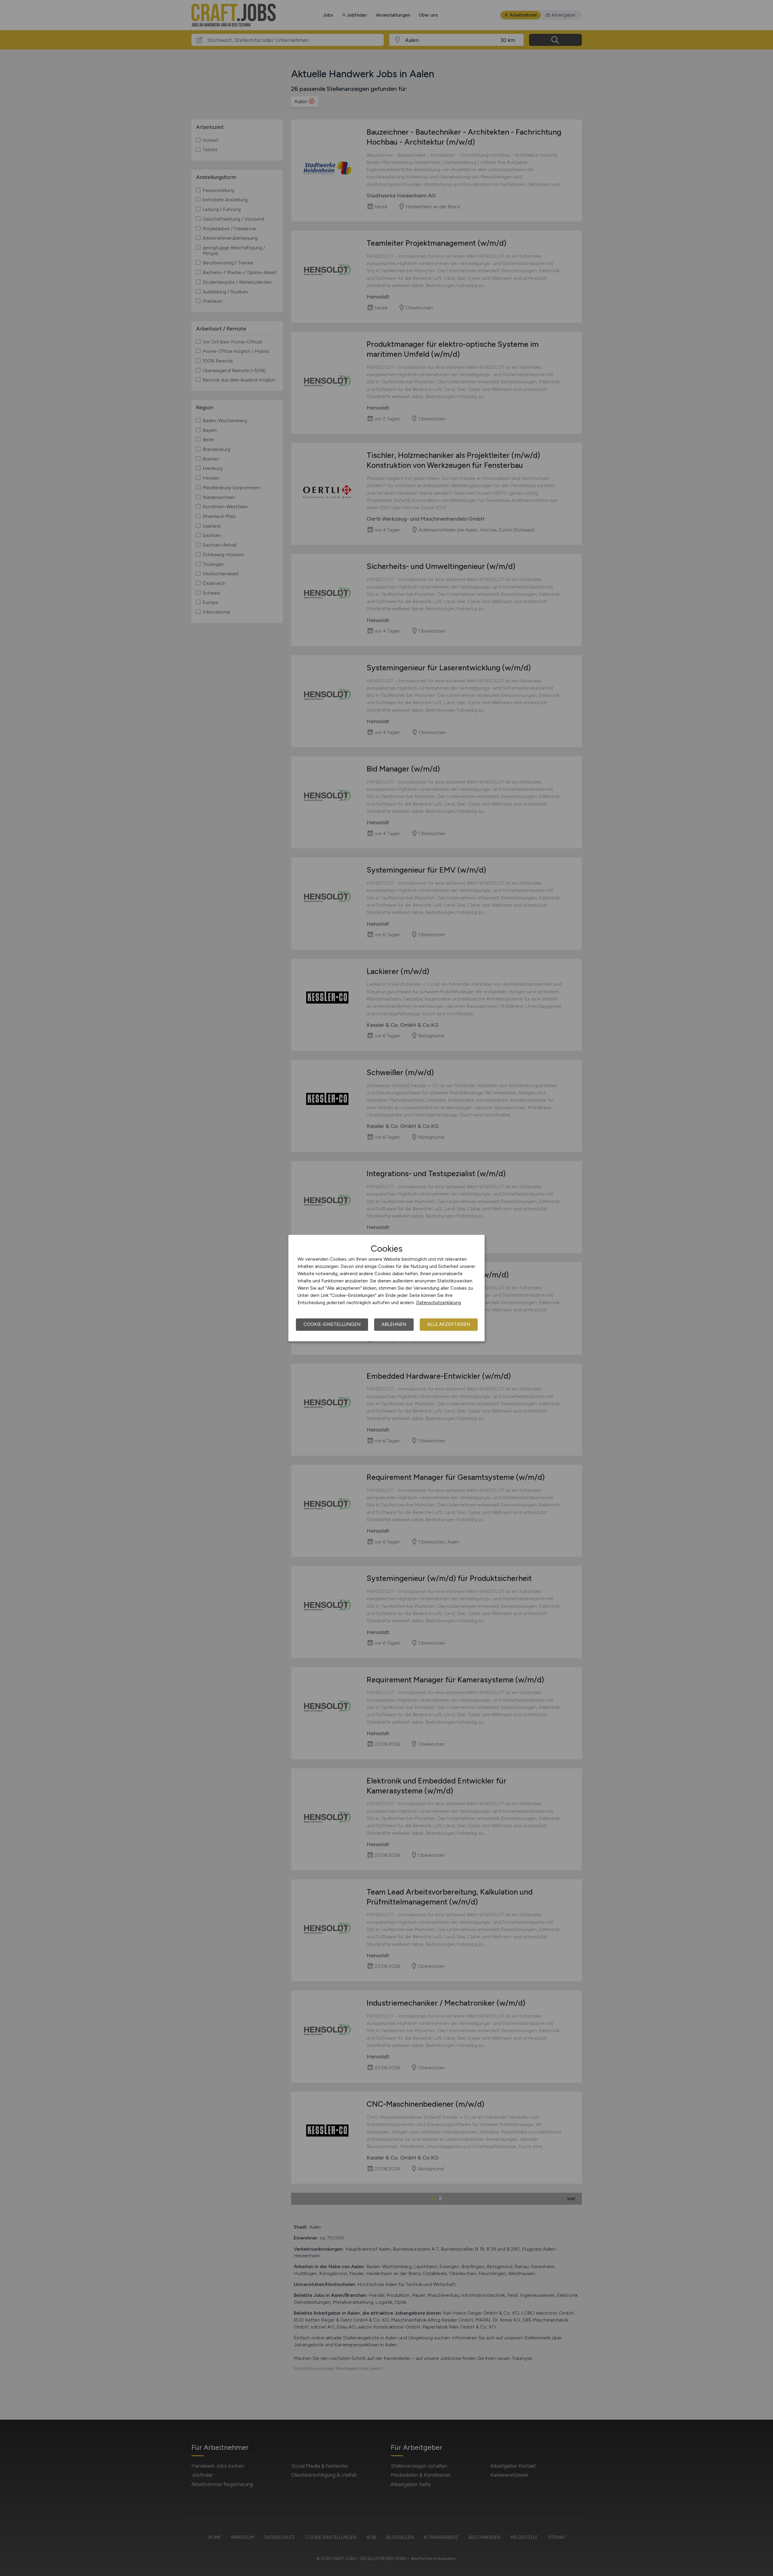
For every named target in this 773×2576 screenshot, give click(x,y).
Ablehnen (394, 1324)
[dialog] (386, 1288)
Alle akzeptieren (449, 1324)
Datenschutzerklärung (439, 1303)
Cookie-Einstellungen (332, 1324)
